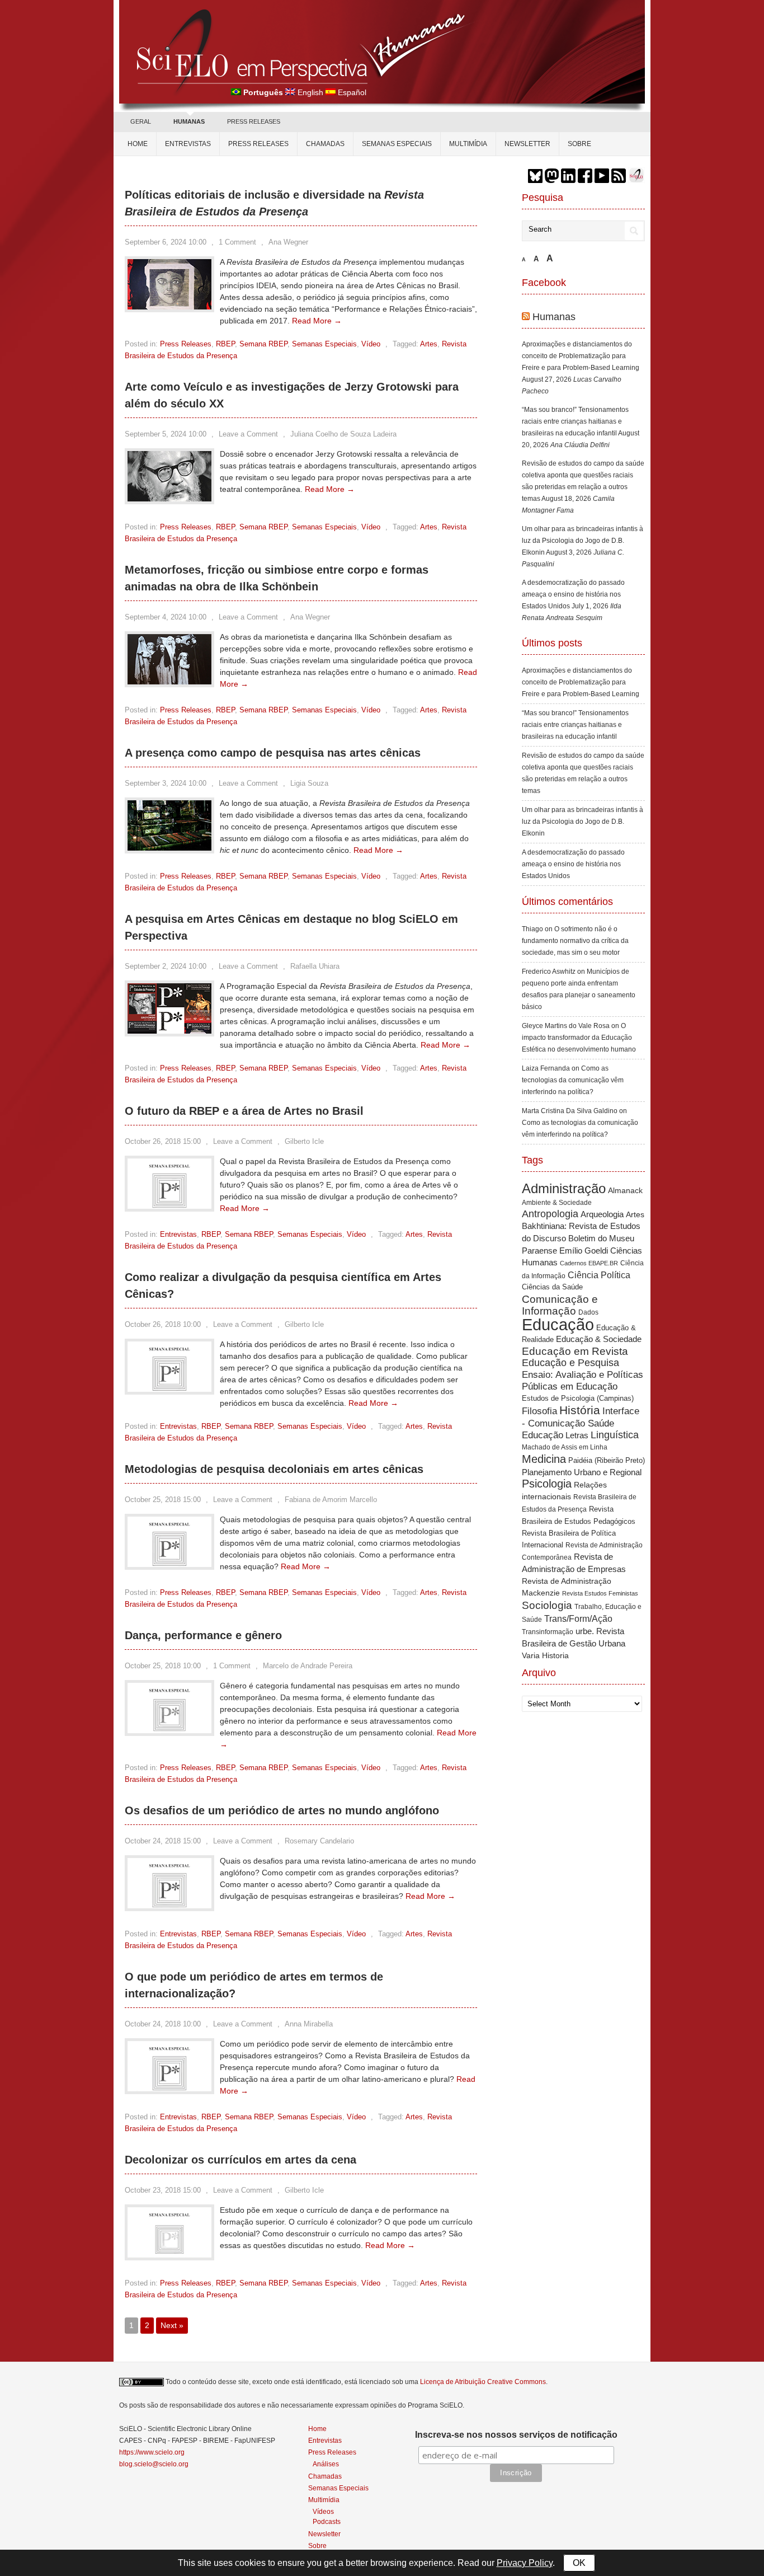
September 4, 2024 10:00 (166, 617)
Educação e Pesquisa (570, 1363)
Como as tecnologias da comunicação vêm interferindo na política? (573, 1080)
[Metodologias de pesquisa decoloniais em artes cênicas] (169, 1564)
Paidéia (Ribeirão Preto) (607, 1460)
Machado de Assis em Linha (565, 1447)
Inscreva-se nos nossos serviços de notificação (516, 2435)
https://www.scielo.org (152, 2452)
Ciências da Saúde (552, 1287)
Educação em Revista (575, 1351)
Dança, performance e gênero (203, 1635)
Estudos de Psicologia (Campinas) (578, 1398)
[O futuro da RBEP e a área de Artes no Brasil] (169, 1206)
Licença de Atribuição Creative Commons (483, 2382)
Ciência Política (599, 1275)
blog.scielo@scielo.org (154, 2464)
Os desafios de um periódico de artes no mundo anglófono (282, 1810)
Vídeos (323, 2511)
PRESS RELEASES (254, 121)
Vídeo (371, 344)
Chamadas (325, 144)
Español (352, 92)
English (310, 92)
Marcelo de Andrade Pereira (308, 1666)
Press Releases (186, 344)
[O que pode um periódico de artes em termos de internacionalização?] (169, 2089)
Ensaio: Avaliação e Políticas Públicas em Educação (583, 1380)
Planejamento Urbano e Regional (582, 1472)
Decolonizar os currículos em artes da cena (240, 2160)
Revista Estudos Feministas (600, 1593)
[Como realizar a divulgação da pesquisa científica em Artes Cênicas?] (169, 1389)
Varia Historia (545, 1655)
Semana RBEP (263, 344)
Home (138, 144)
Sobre (579, 144)
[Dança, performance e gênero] (169, 1730)
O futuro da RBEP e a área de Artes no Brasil (244, 1111)
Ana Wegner (288, 242)
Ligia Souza (309, 783)
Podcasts (327, 2521)
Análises (326, 2464)
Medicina (544, 1459)
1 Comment (237, 242)
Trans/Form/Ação (578, 1618)
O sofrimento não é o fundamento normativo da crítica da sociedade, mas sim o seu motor (575, 941)
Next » (172, 2325)
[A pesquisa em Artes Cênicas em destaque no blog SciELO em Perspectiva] (169, 1031)
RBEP (225, 344)
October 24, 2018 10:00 (163, 2024)
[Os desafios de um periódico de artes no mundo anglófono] (169, 1906)
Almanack (625, 1191)
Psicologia (547, 1484)
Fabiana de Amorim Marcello (331, 1500)
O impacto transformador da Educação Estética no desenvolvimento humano (579, 1038)
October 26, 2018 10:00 (163, 1324)
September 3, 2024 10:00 (166, 783)
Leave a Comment (248, 434)
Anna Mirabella (309, 2024)
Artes (429, 344)
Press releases (258, 144)
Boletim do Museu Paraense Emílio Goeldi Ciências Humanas (582, 1250)
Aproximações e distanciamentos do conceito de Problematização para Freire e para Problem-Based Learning (581, 356)
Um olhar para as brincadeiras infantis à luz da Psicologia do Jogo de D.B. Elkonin (583, 541)
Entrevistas (188, 144)
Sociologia (547, 1605)
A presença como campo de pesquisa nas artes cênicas (273, 753)
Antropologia (550, 1214)
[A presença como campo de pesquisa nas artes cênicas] (169, 848)
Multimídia (468, 144)
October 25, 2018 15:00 (163, 1500)
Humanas (554, 317)
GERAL (141, 121)
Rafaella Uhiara (315, 966)
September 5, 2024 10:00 (166, 434)
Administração (564, 1189)
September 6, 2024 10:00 (166, 242)
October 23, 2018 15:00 (163, 2190)
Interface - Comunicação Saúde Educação (581, 1423)
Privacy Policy (525, 2563)
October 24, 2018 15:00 (163, 1841)
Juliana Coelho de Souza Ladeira (343, 434)
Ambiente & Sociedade (557, 1202)
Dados (588, 1312)
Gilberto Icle (304, 1141)
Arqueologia (602, 1214)
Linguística (615, 1435)
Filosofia (539, 1411)
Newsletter (527, 144)
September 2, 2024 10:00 (166, 966)
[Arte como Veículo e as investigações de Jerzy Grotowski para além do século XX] (169, 499)
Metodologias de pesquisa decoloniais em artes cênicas (274, 1469)
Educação (558, 1324)
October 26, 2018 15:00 (163, 1141)
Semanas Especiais (397, 144)
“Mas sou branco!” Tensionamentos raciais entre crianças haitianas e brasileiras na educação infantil (575, 421)
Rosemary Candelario (319, 1841)
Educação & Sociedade (599, 1339)
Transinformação (548, 1632)
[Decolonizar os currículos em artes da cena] (169, 2255)
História (580, 1410)
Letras (577, 1435)
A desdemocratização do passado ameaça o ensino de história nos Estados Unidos (573, 594)
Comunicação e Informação (560, 1305)
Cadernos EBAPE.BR (589, 1263)
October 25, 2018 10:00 (163, 1666)
